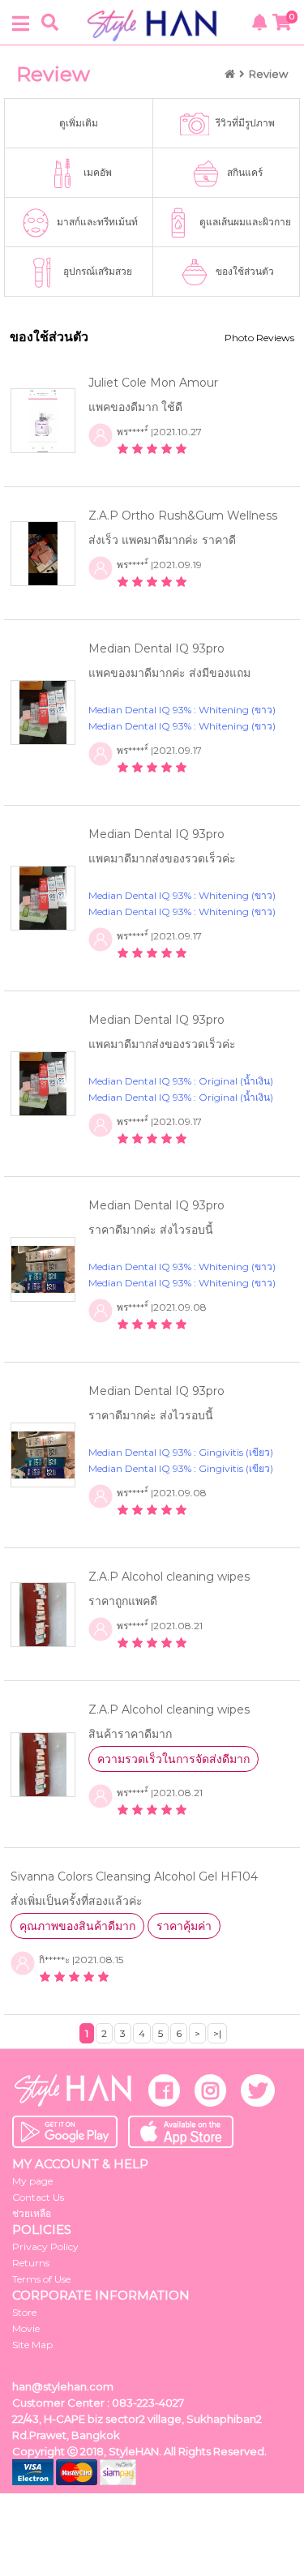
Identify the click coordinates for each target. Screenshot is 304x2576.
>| (217, 2033)
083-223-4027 (148, 2403)
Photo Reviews (259, 338)
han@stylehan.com (63, 2386)
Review (268, 74)
